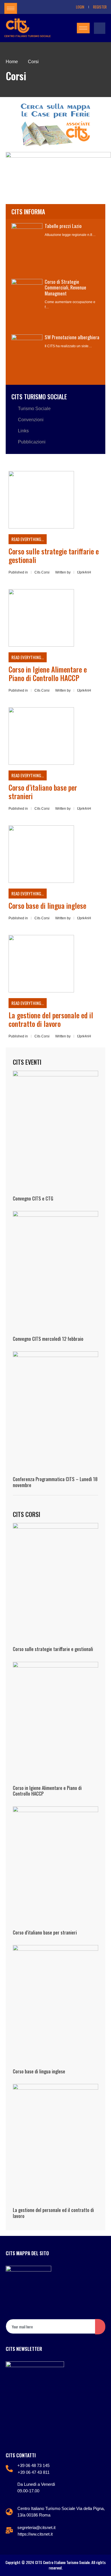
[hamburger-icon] (11, 8)
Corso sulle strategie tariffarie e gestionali (54, 555)
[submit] (100, 2327)
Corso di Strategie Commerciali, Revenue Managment (65, 287)
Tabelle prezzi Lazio (63, 226)
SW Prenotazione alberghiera (72, 337)
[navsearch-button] (100, 28)
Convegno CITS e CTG (33, 1198)
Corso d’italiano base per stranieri (43, 792)
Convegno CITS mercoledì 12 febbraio (48, 1339)
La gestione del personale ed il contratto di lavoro (51, 1019)
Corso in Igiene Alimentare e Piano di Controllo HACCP (48, 674)
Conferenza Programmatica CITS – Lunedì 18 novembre (55, 1482)
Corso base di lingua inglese (47, 905)
